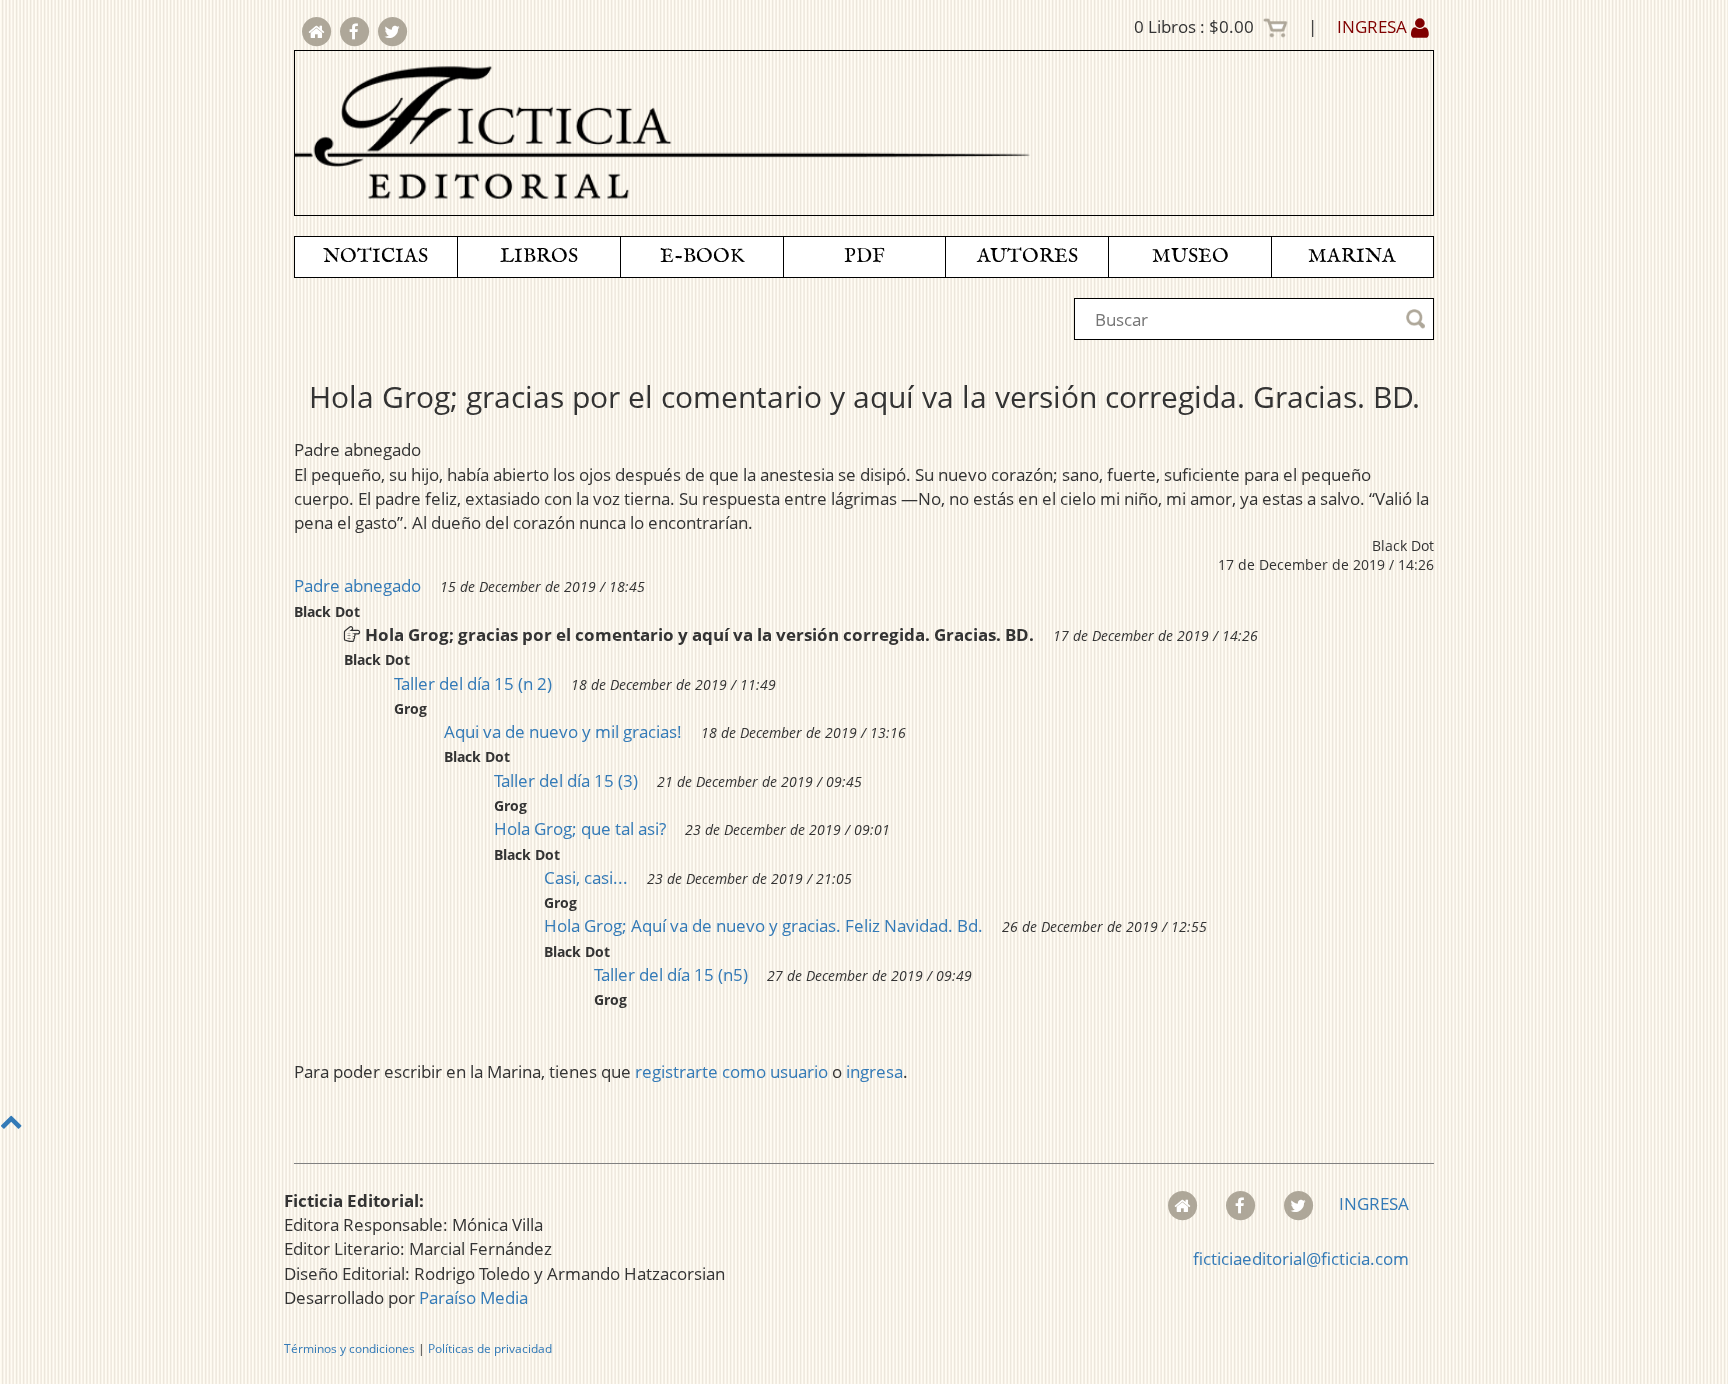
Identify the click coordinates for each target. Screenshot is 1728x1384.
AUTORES (1027, 256)
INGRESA (1374, 26)
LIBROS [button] (539, 256)
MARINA (1352, 256)
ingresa (874, 1071)
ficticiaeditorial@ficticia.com (1301, 1258)
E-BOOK (702, 256)
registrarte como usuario (731, 1071)
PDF (864, 256)
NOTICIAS (375, 256)
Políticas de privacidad (490, 1348)
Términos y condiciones (349, 1348)
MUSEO (1190, 256)
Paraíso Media (473, 1297)
